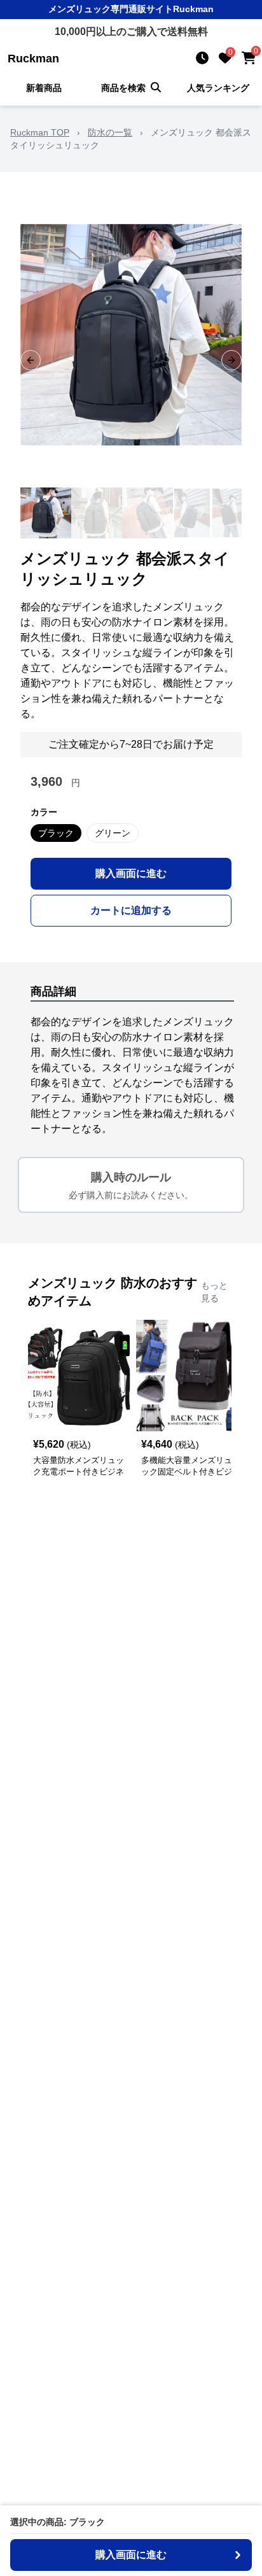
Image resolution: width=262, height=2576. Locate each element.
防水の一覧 (110, 132)
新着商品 (44, 88)
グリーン (113, 833)
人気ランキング (218, 88)
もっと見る (214, 1292)
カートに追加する (131, 910)
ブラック (56, 833)
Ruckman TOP (40, 132)
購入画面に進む (131, 873)
